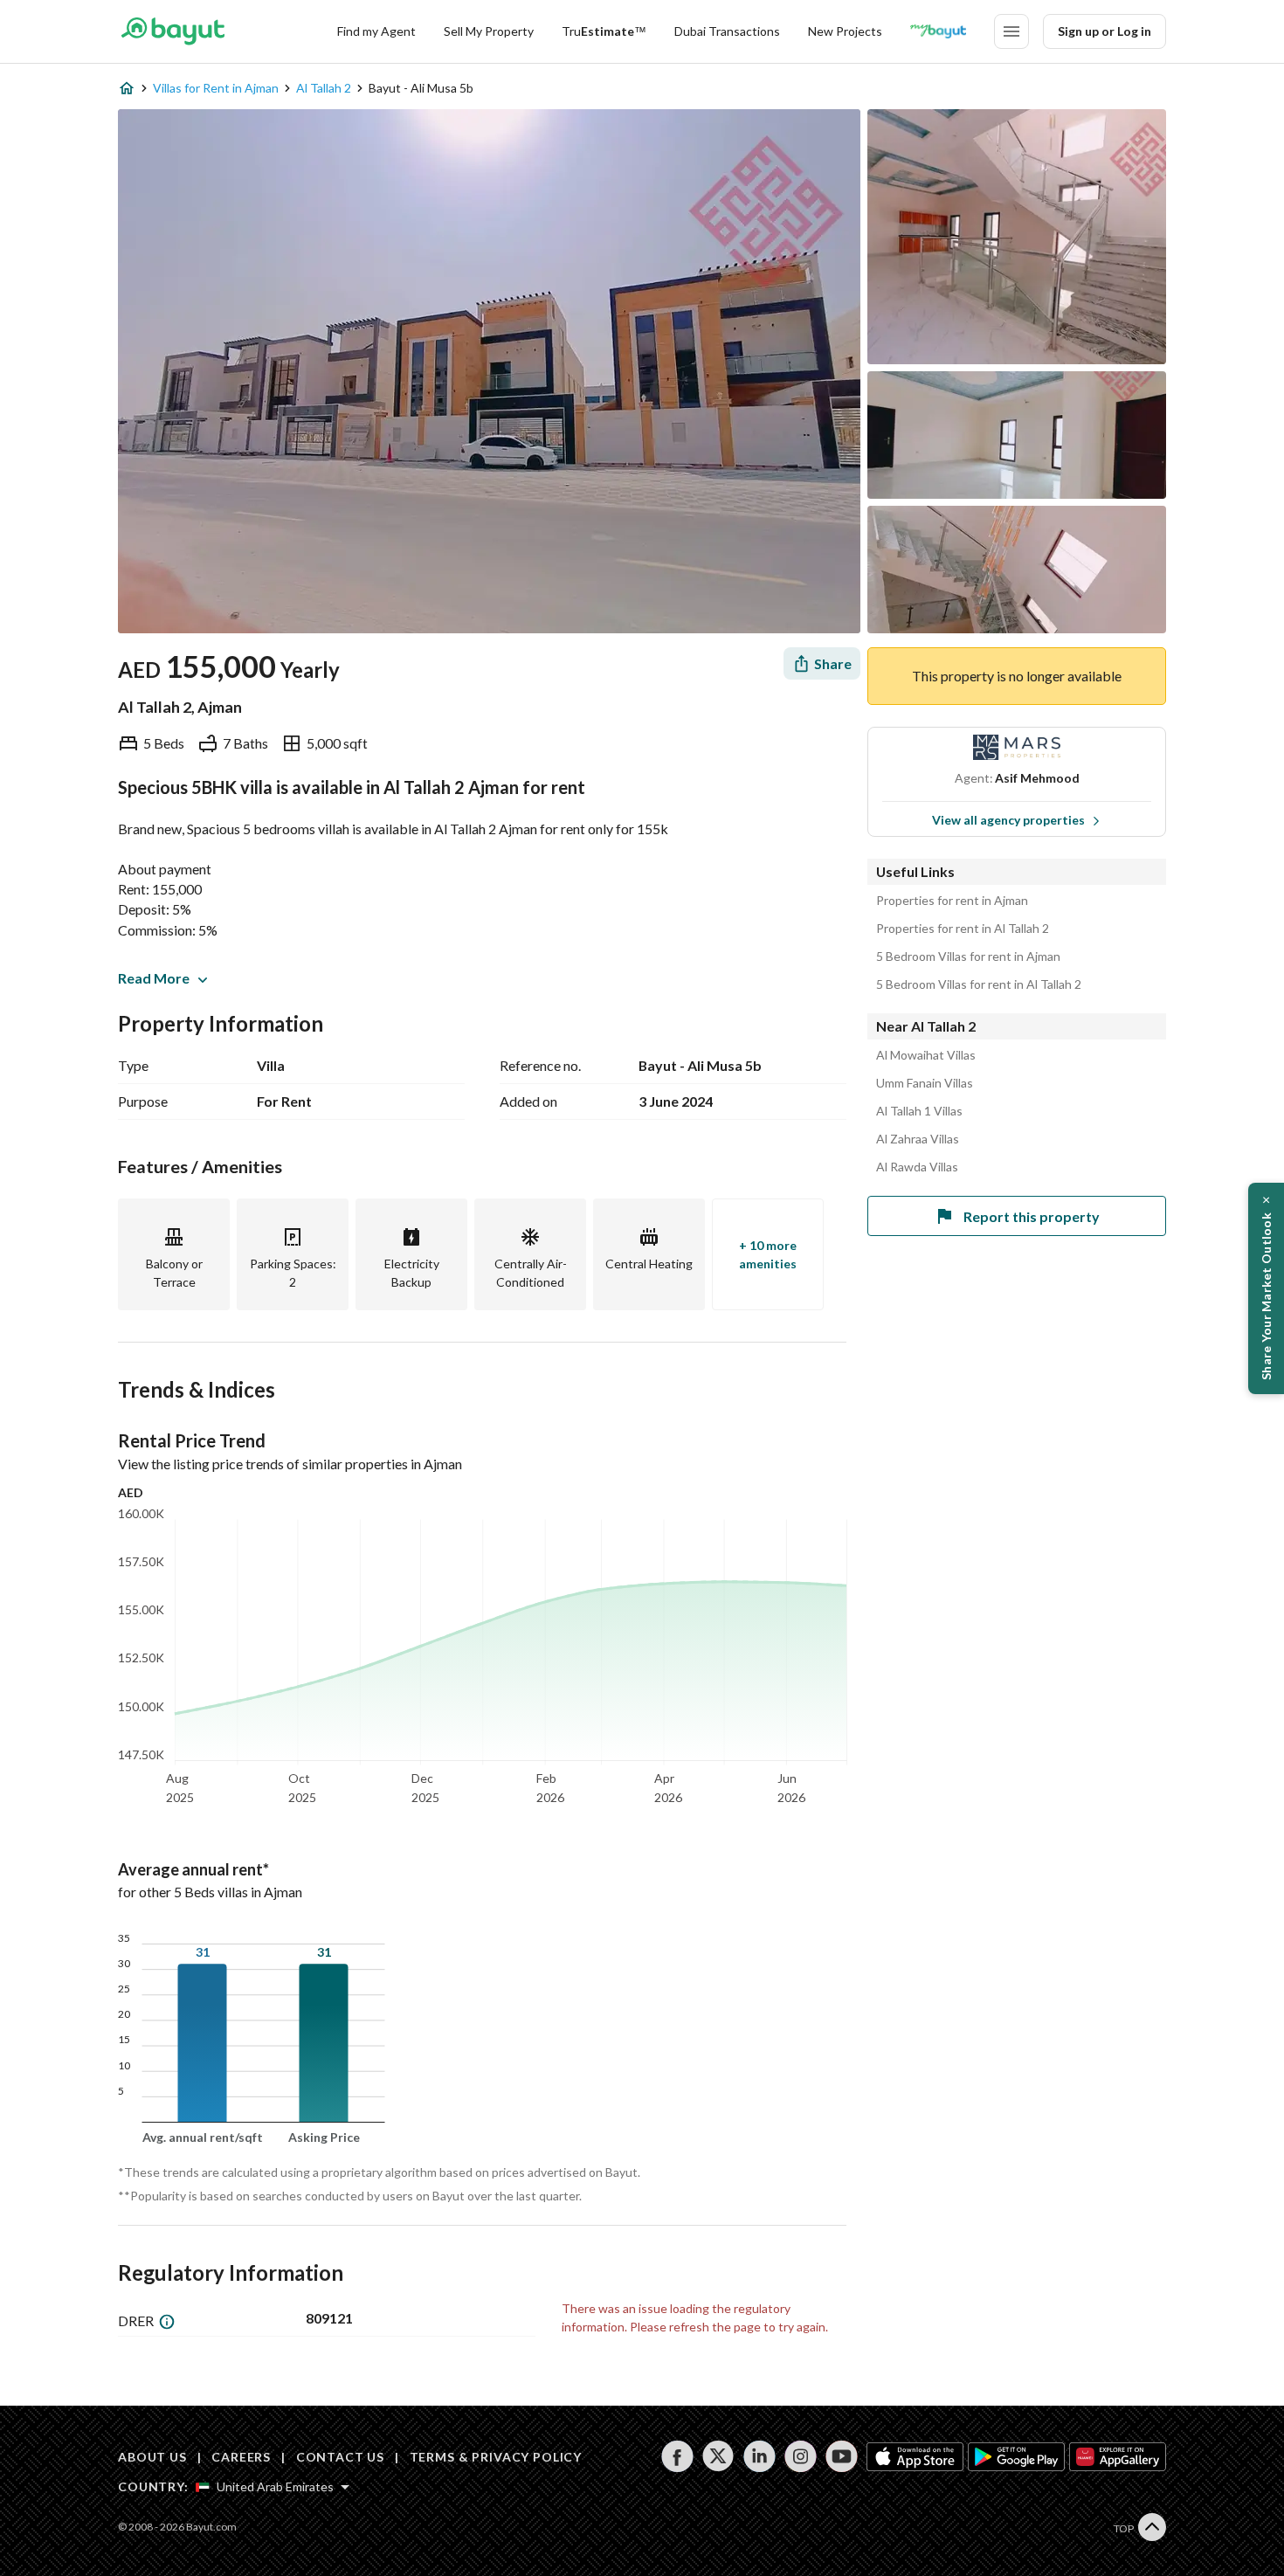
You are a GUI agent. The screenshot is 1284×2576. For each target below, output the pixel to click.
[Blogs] (938, 31)
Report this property (1032, 1216)
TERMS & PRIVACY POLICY (496, 2457)
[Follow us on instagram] (801, 2456)
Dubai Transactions (727, 31)
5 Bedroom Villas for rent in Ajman (968, 957)
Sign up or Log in (1105, 31)
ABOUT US (152, 2457)
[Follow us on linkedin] (759, 2456)
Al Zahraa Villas (918, 1139)
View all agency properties (1008, 820)
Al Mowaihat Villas (926, 1055)
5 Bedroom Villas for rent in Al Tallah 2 (979, 984)
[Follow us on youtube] (842, 2456)
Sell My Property (489, 31)
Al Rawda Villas (917, 1167)
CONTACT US (340, 2457)
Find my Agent (376, 31)
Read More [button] (154, 978)
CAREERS (241, 2457)
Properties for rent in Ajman (952, 901)
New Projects (845, 31)
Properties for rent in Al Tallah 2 (963, 929)
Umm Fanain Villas (925, 1083)
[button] (1266, 1288)
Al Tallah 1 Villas (919, 1111)
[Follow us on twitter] (718, 2456)
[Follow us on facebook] (677, 2456)
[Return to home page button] (173, 31)
